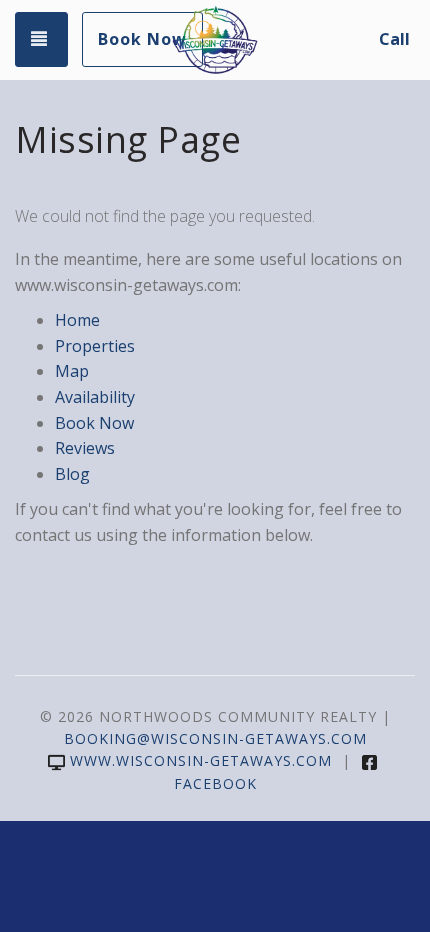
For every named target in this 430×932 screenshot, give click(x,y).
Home (77, 320)
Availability (95, 397)
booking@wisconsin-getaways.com (215, 738)
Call (394, 39)
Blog (72, 474)
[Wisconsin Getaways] (214, 40)
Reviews (85, 448)
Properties (95, 346)
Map (72, 371)
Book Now (142, 39)
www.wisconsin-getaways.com (201, 760)
